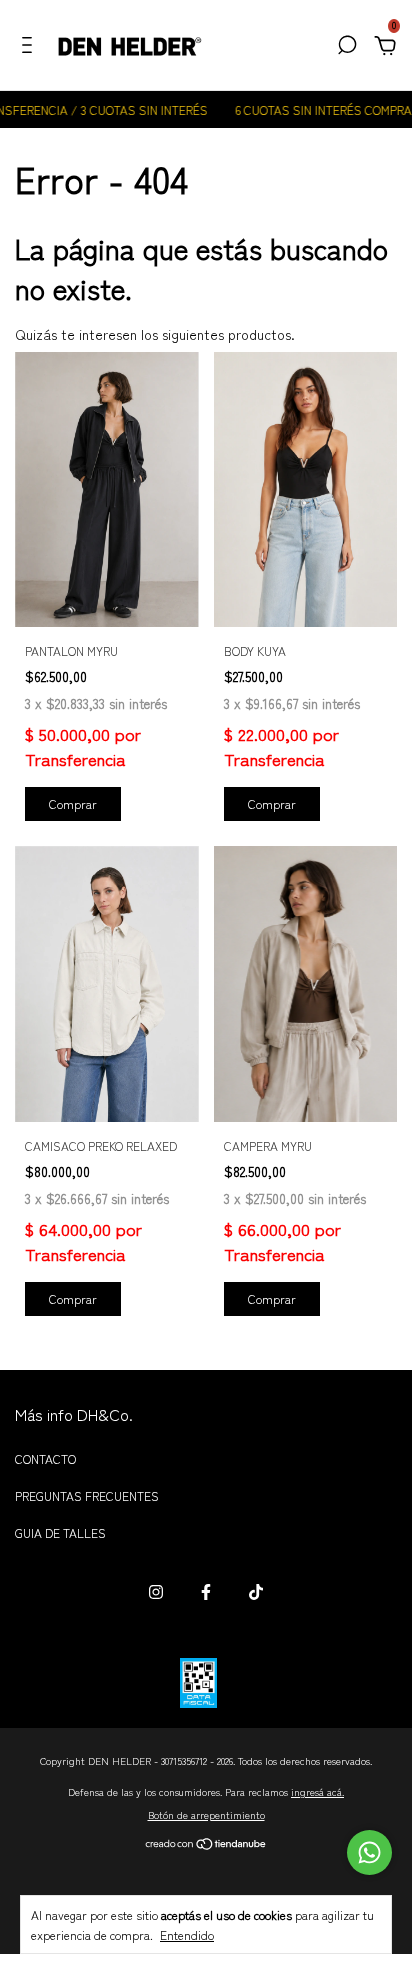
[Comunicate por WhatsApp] (369, 1852)
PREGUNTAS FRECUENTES (87, 1495)
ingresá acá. (317, 1791)
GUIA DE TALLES (60, 1532)
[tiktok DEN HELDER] (256, 1592)
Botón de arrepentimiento (206, 1814)
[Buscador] (347, 47)
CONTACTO (45, 1458)
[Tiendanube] (206, 1845)
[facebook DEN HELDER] (206, 1592)
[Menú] (30, 47)
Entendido (187, 1934)
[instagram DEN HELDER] (156, 1592)
